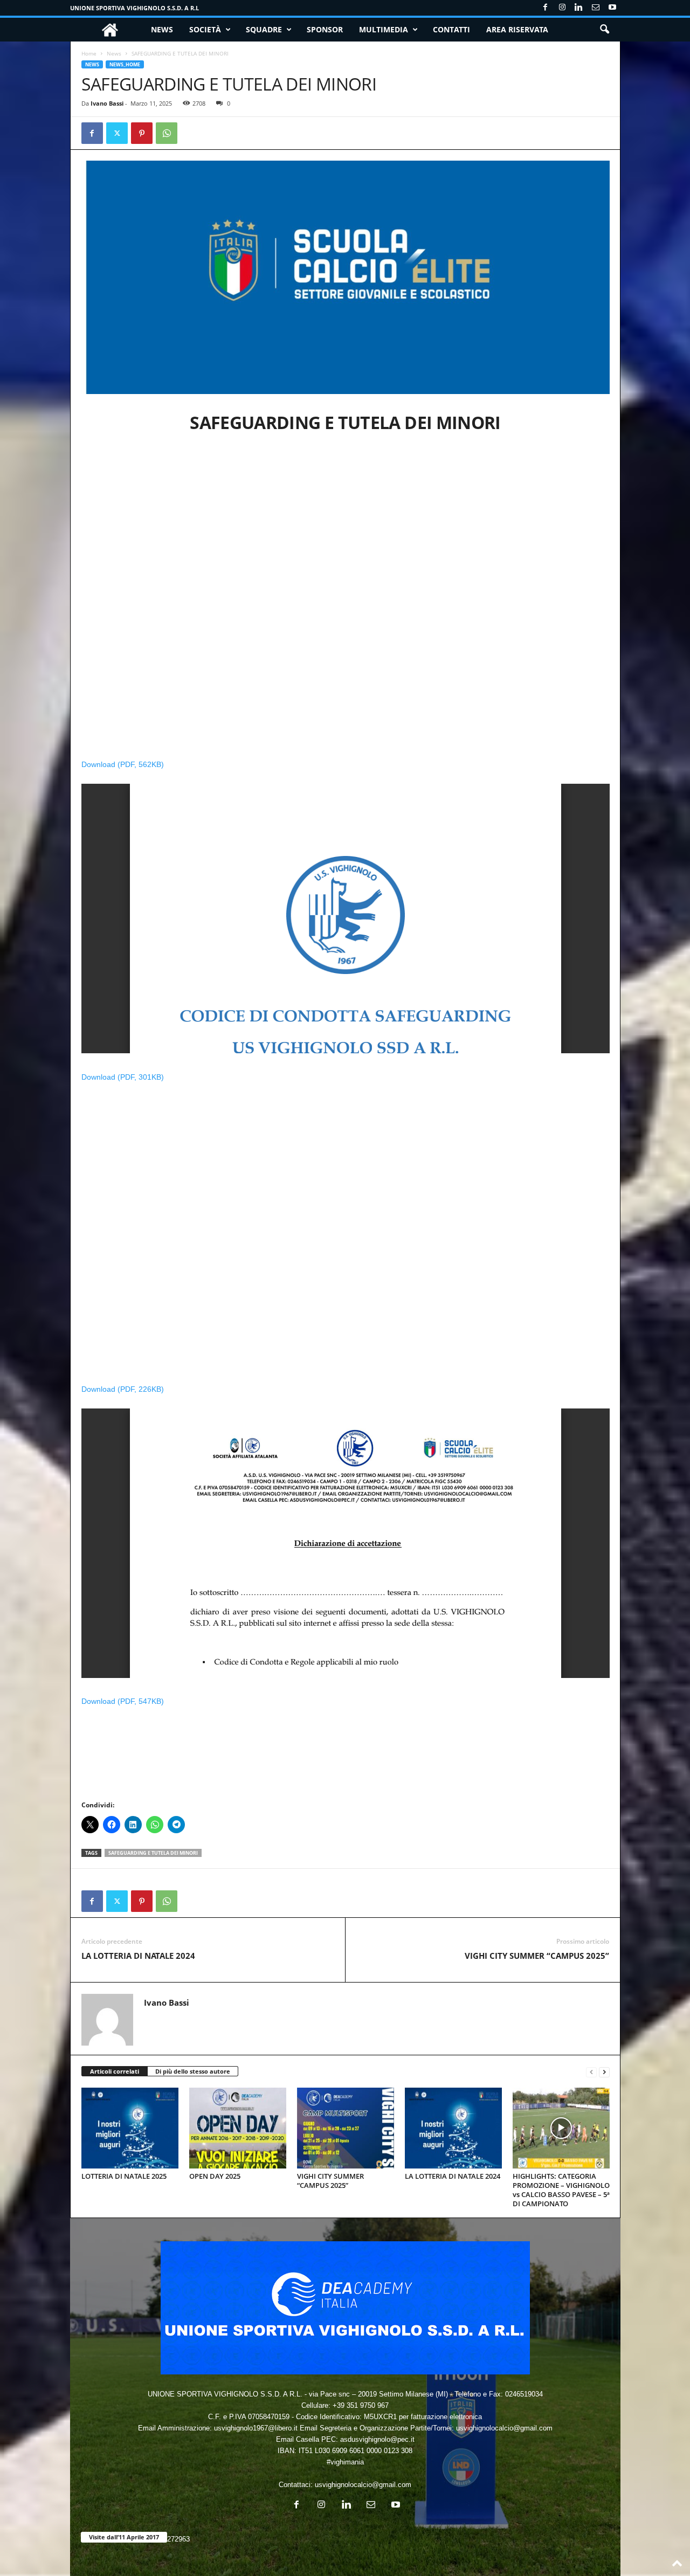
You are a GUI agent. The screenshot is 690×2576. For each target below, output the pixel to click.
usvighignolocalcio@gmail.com (363, 2485)
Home (89, 53)
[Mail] (596, 8)
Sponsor (325, 29)
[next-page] (604, 2072)
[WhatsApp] (167, 133)
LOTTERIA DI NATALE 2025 (124, 2176)
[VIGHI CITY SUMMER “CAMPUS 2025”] (346, 2128)
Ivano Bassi (107, 103)
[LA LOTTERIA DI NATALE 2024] (453, 2128)
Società (205, 29)
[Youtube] (612, 8)
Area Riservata (517, 29)
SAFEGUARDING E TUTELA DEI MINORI (153, 1853)
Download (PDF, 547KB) (123, 1701)
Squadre (264, 29)
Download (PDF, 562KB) (123, 764)
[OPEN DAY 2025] (238, 2128)
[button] (604, 30)
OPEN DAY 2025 (215, 2176)
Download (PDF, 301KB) (123, 1077)
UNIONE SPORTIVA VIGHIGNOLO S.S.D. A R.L (134, 8)
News (162, 29)
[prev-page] (591, 2072)
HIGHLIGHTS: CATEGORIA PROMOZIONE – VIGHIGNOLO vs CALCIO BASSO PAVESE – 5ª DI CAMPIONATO (561, 2190)
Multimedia (384, 29)
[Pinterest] (142, 133)
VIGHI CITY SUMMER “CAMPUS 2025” (537, 1956)
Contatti (451, 29)
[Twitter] (117, 133)
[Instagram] (562, 8)
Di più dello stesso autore (193, 2071)
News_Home (125, 64)
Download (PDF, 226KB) (123, 1389)
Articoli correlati (115, 2071)
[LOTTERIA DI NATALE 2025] (130, 2128)
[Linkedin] (579, 8)
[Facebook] (546, 8)
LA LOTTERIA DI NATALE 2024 (138, 1956)
